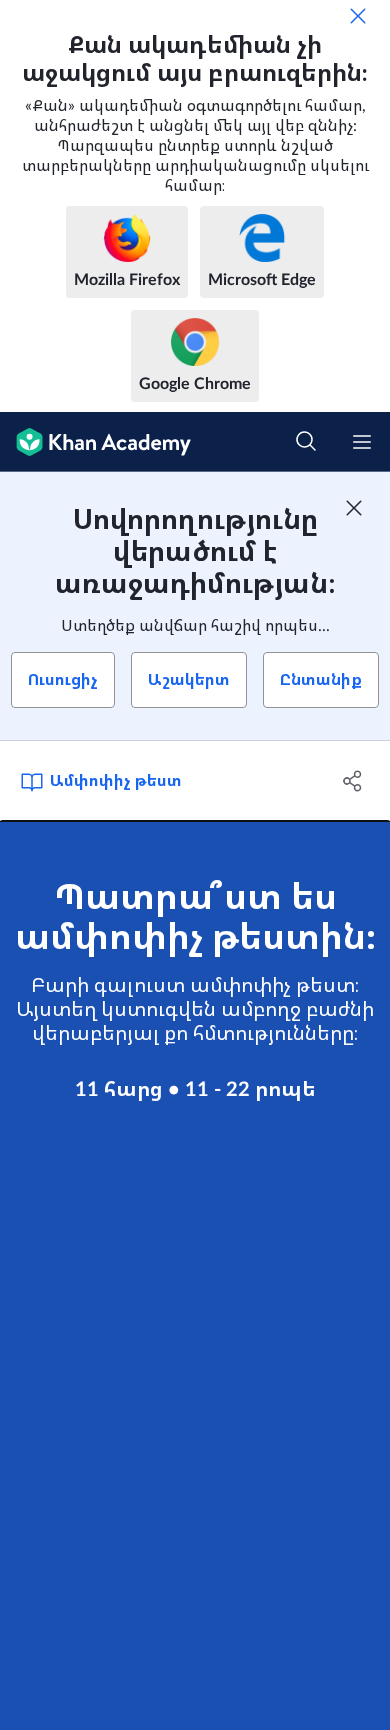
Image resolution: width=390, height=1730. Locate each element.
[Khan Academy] (95, 442)
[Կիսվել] (352, 781)
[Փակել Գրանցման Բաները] (354, 508)
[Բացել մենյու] (362, 442)
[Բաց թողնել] (358, 16)
